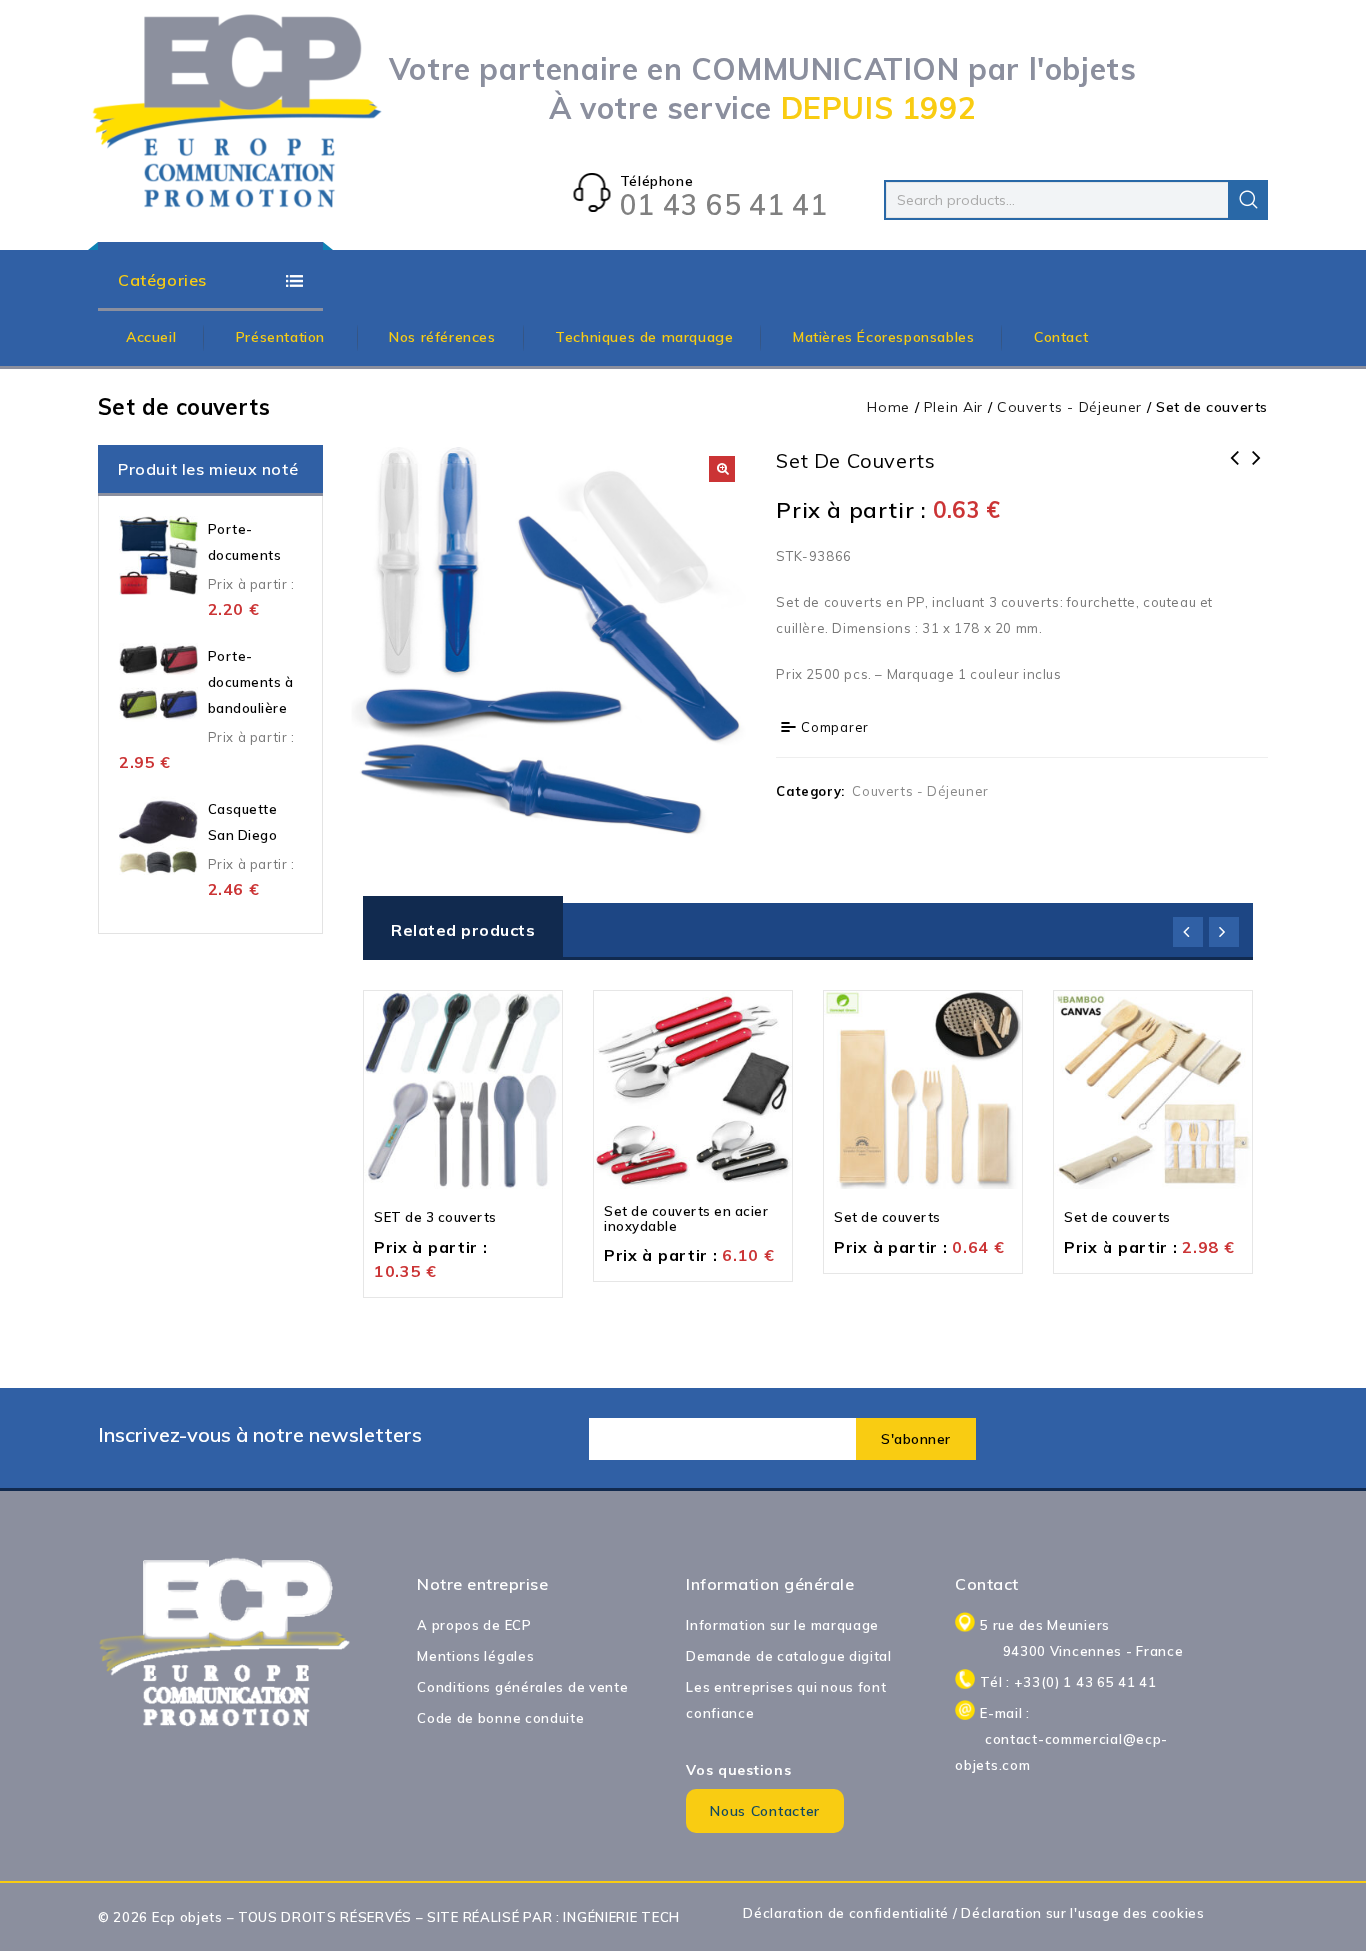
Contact (1061, 337)
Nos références (442, 337)
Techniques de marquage (644, 337)
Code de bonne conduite (500, 1718)
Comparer (835, 727)
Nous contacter (765, 1811)
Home (888, 407)
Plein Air (953, 407)
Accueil (151, 337)
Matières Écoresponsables (883, 337)
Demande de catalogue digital (789, 1656)
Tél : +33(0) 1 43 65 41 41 (1068, 1682)
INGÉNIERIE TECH (621, 1917)
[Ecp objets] (238, 112)
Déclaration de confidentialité (846, 1913)
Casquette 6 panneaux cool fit (1257, 471)
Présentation (283, 337)
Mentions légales (475, 1656)
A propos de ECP (474, 1625)
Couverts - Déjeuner (1069, 407)
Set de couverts (1235, 471)
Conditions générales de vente (522, 1687)
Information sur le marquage (782, 1625)
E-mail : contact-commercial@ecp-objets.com (1081, 1739)
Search (1248, 200)
